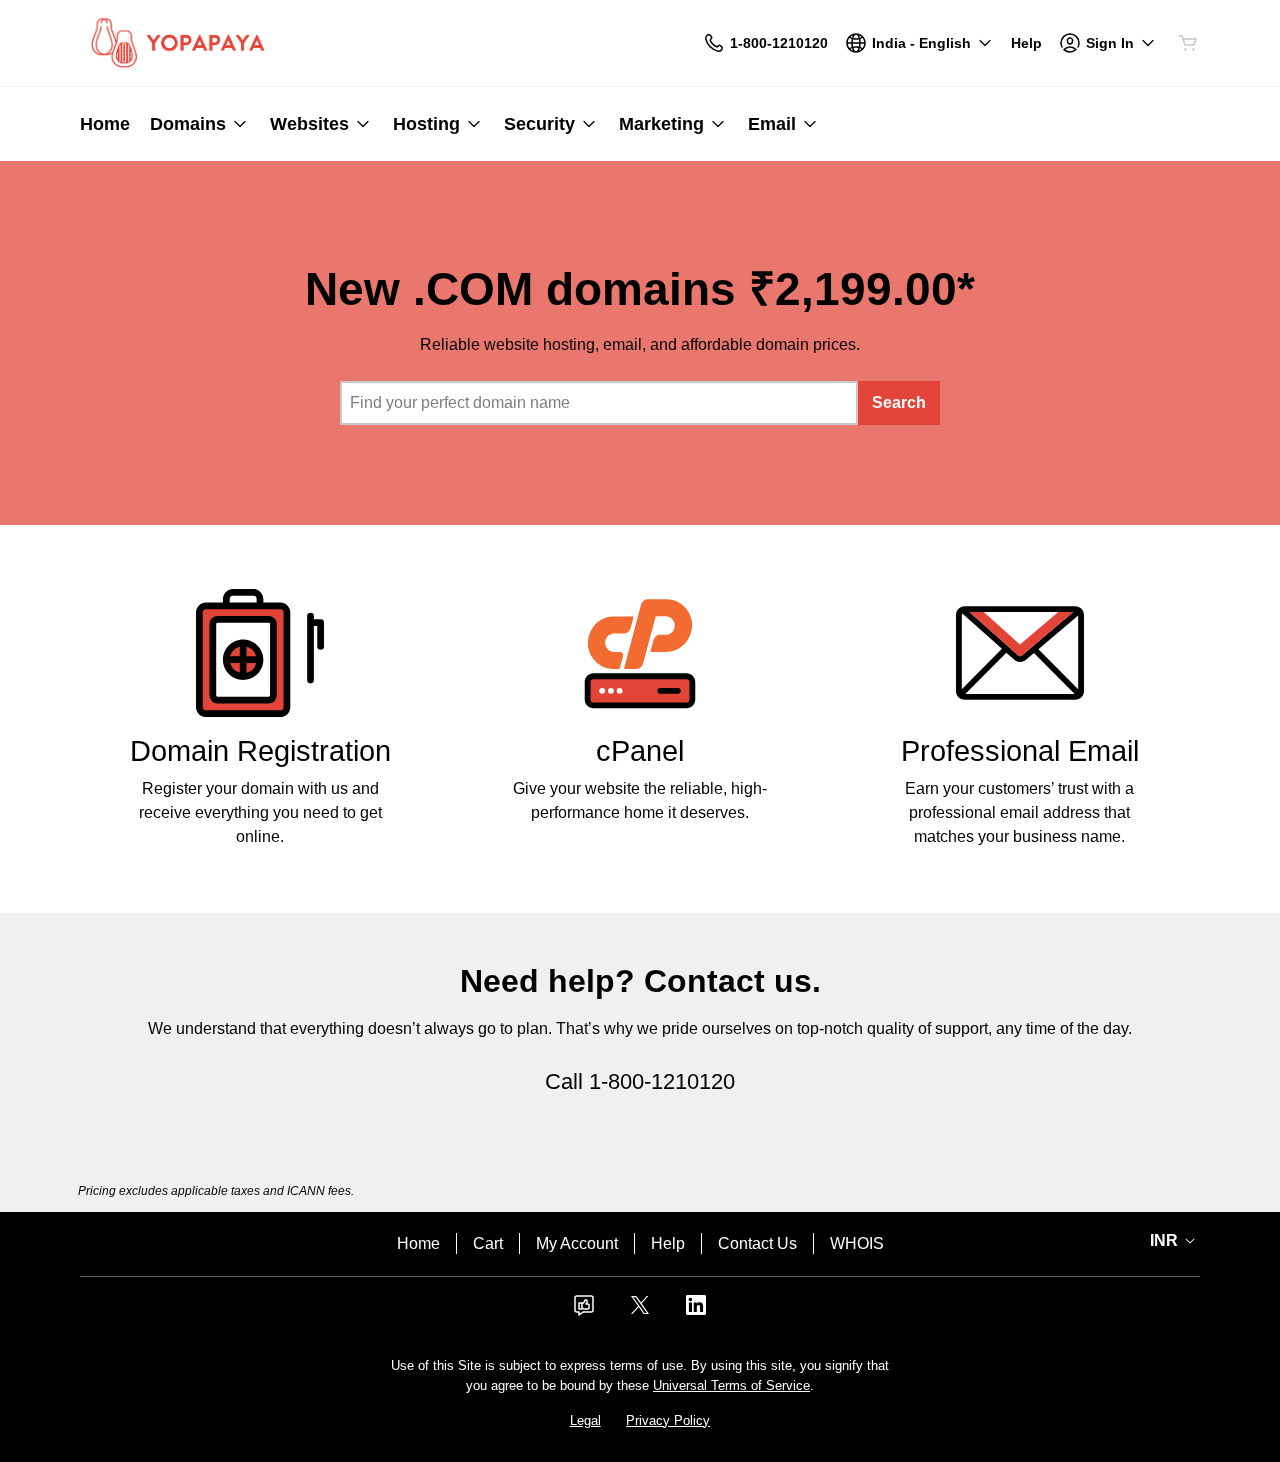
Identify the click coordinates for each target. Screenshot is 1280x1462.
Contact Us (757, 1243)
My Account (577, 1243)
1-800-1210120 (662, 1081)
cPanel (640, 751)
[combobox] (599, 403)
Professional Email (1020, 751)
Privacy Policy (668, 1420)
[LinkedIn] (696, 1311)
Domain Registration (260, 751)
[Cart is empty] (1188, 43)
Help (668, 1243)
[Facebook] (584, 1311)
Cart (488, 1243)
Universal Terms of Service (731, 1385)
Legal (585, 1420)
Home (418, 1243)
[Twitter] (640, 1311)
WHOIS (857, 1243)
